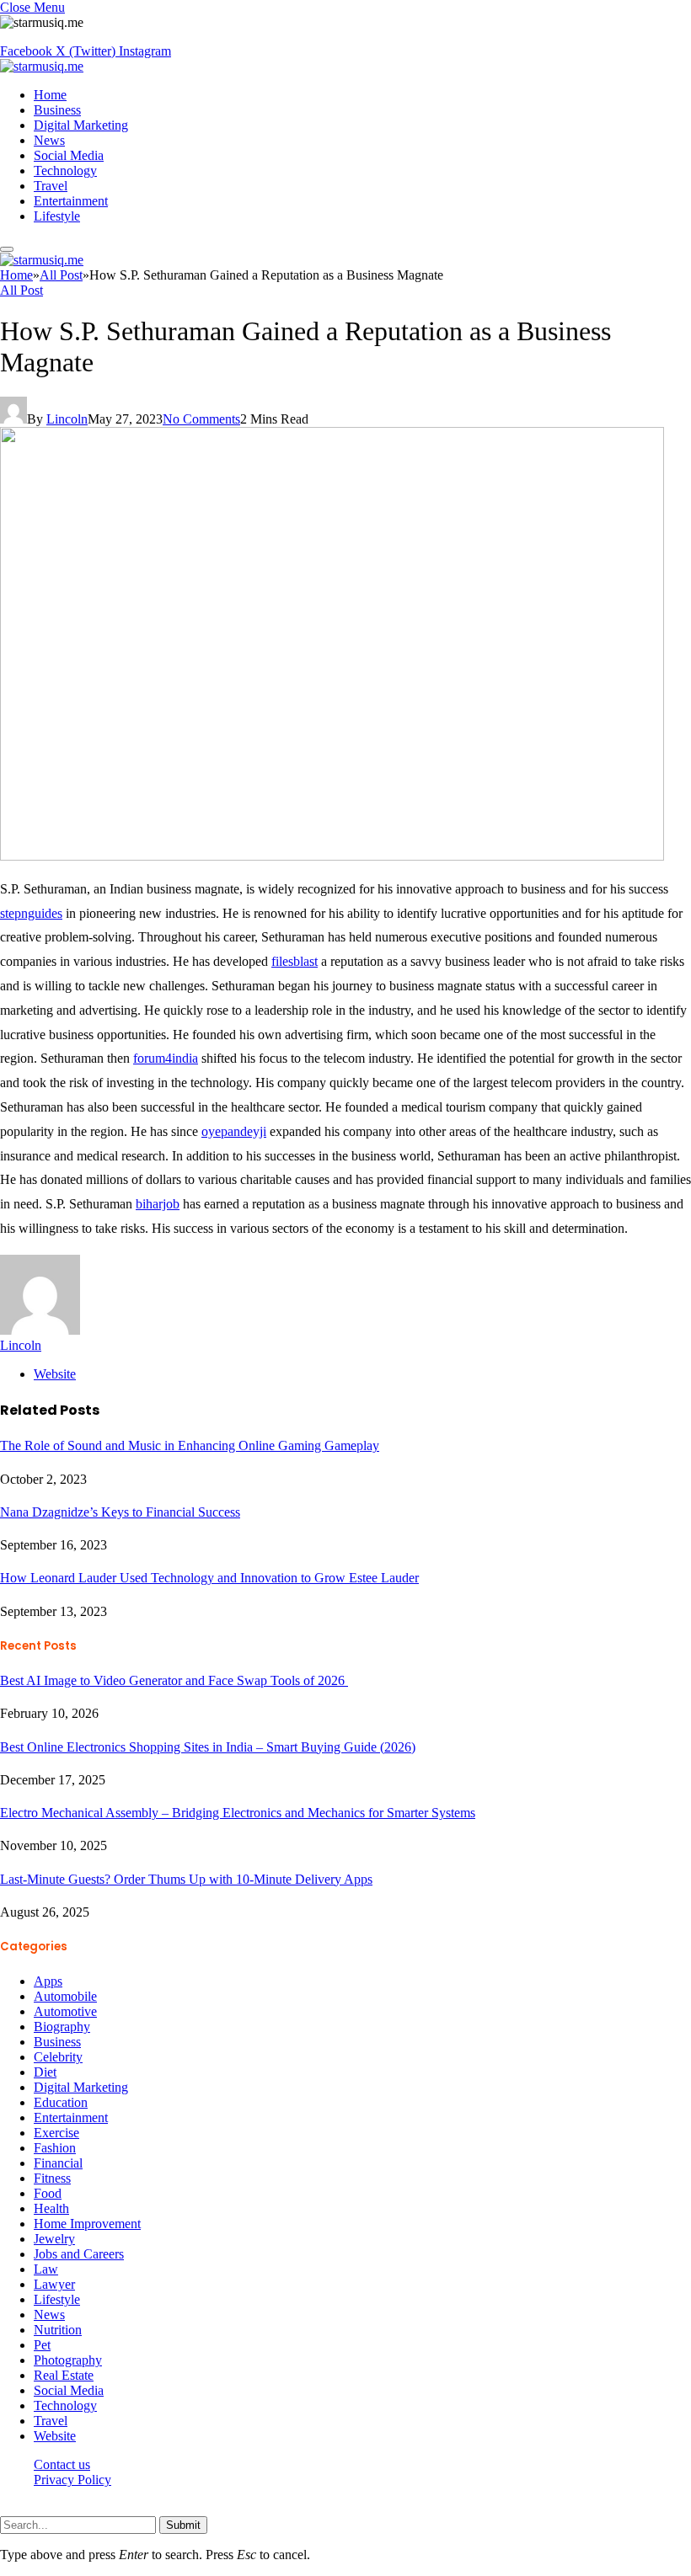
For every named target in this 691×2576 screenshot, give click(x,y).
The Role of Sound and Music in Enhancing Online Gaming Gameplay (190, 1445)
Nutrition (58, 2330)
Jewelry (54, 2239)
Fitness (52, 2178)
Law (46, 2269)
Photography (68, 2360)
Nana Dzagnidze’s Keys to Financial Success (120, 1512)
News (49, 140)
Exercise (56, 2133)
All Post (21, 290)
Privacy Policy (72, 2480)
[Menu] (7, 249)
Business (57, 110)
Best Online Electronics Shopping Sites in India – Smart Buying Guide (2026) (208, 1747)
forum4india (166, 1058)
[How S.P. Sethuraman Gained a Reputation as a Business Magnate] (332, 856)
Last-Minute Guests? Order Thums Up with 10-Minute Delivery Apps (186, 1879)
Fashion (55, 2148)
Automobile (65, 1996)
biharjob (158, 1204)
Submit (183, 2525)
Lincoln (67, 419)
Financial (58, 2163)
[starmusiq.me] (42, 66)
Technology (65, 171)
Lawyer (54, 2284)
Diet (45, 2072)
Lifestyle (57, 216)
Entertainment (71, 201)
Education (61, 2102)
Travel (51, 186)
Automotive (65, 2011)
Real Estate (64, 2375)
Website (55, 2436)
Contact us (62, 2464)
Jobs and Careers (79, 2254)
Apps (48, 1981)
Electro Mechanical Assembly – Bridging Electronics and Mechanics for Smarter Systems (238, 1813)
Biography (62, 2027)
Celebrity (58, 2057)
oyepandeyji (234, 1131)
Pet (42, 2345)
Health (51, 2208)
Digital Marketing (81, 125)
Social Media (69, 155)
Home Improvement (87, 2224)
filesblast (295, 961)
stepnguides (31, 913)
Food (48, 2193)
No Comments (201, 419)
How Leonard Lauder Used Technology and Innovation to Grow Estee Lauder (209, 1578)
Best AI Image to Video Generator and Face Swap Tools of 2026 (174, 1680)
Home (50, 95)
